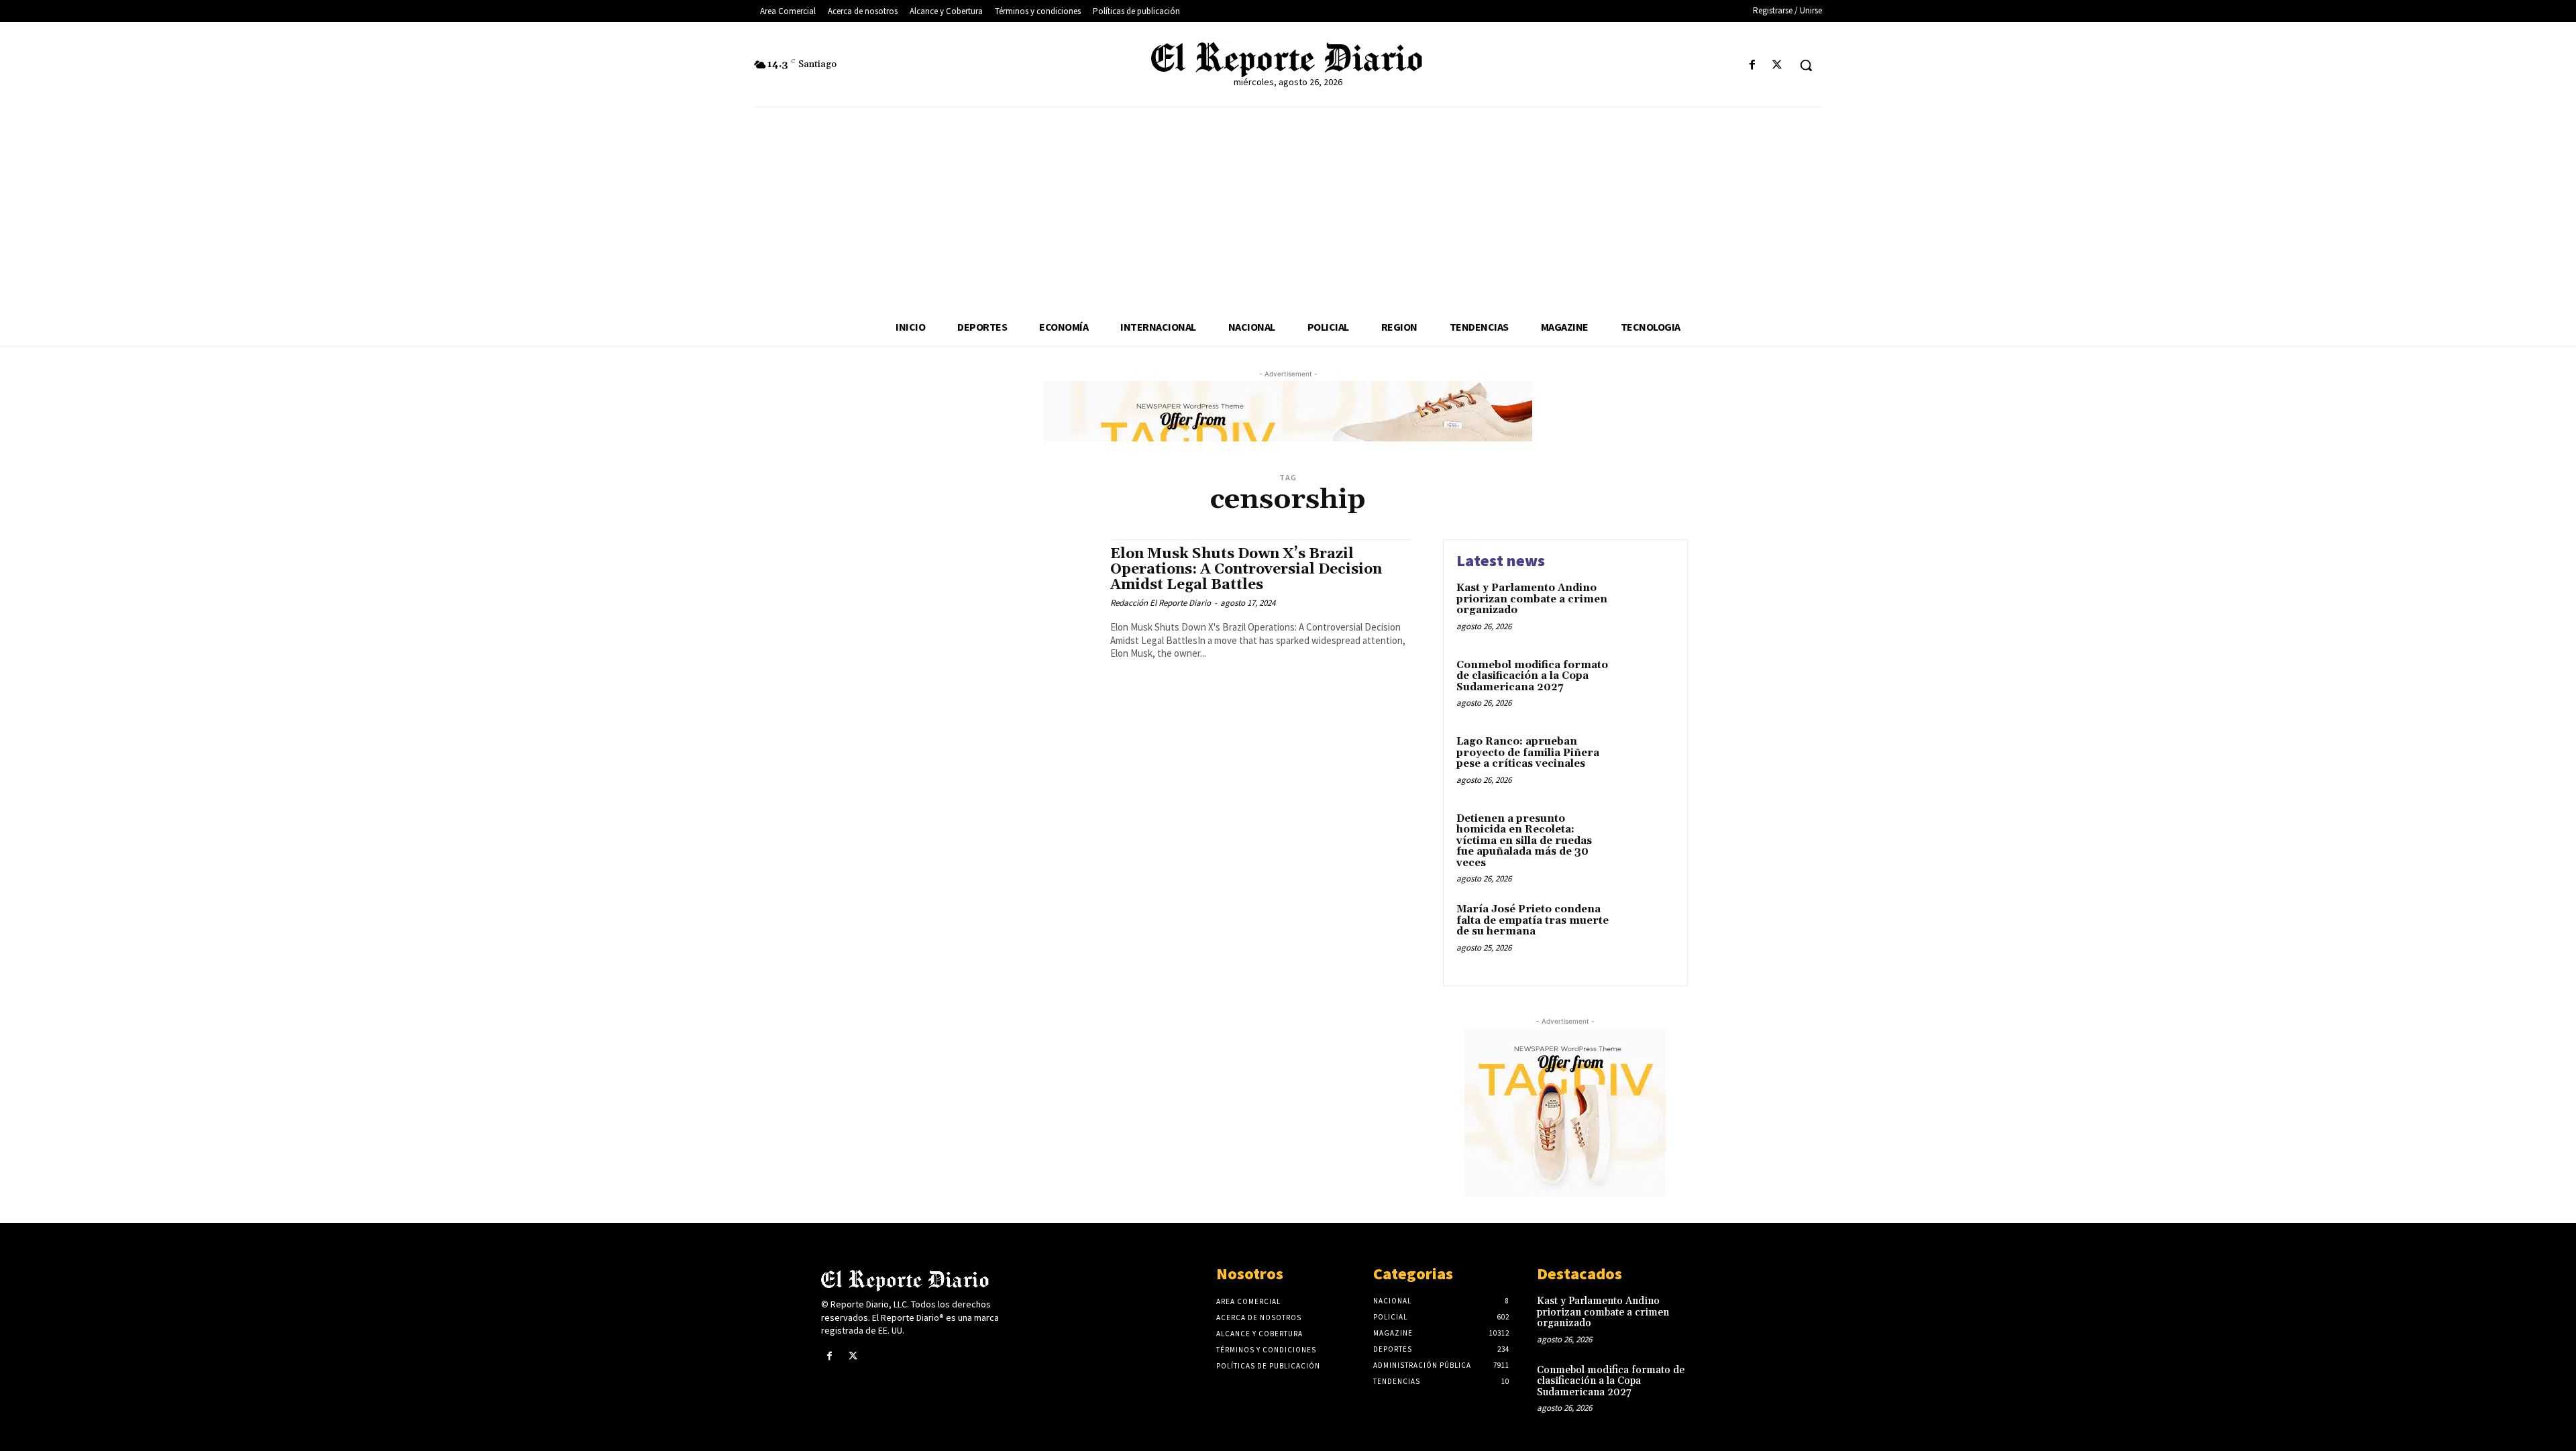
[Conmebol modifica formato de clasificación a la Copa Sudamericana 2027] (1646, 686)
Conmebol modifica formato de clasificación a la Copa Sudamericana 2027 (1532, 676)
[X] (1777, 65)
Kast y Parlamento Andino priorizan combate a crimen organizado (1532, 599)
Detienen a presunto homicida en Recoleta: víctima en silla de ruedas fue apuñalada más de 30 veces (1524, 841)
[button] (1806, 65)
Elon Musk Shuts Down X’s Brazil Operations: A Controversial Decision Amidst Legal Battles (1246, 570)
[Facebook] (1753, 65)
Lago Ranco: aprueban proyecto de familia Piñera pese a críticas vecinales (1528, 753)
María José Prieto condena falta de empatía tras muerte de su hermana (1533, 920)
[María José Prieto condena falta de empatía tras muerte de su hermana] (1646, 930)
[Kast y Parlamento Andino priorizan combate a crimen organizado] (1646, 609)
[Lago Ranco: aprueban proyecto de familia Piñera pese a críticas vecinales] (1646, 762)
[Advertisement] (1288, 208)
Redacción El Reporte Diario (1161, 603)
